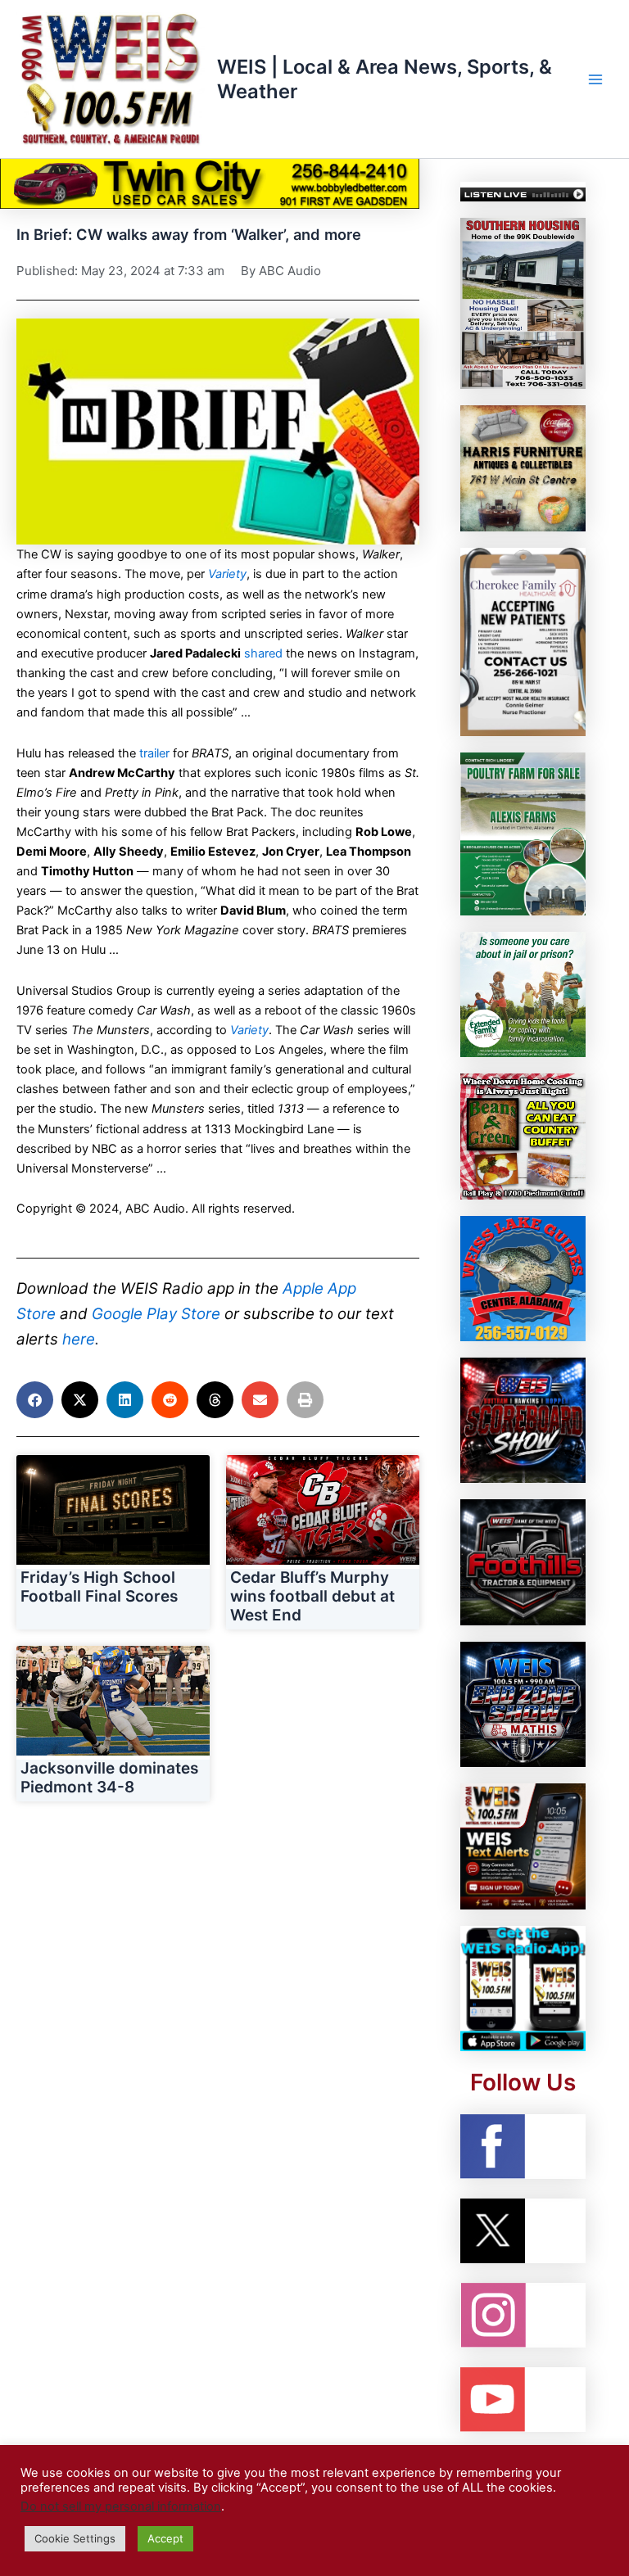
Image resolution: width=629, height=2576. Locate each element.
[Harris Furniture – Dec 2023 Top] (523, 468)
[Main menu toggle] (595, 79)
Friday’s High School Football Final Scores (99, 1587)
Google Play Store (156, 1314)
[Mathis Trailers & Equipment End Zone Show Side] (523, 1704)
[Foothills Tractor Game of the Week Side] (523, 1561)
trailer (154, 753)
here (79, 1339)
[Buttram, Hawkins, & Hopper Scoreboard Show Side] (523, 1420)
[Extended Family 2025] (523, 993)
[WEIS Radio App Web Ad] (523, 1987)
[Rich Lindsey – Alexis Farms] (523, 833)
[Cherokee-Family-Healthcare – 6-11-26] (523, 641)
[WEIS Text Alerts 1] (523, 1846)
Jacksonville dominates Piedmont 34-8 (109, 1778)
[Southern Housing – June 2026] (523, 303)
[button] (35, 1400)
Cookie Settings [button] (75, 2538)
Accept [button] (165, 2538)
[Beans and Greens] (523, 1136)
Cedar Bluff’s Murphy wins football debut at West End (312, 1596)
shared (263, 653)
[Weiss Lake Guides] (523, 1277)
